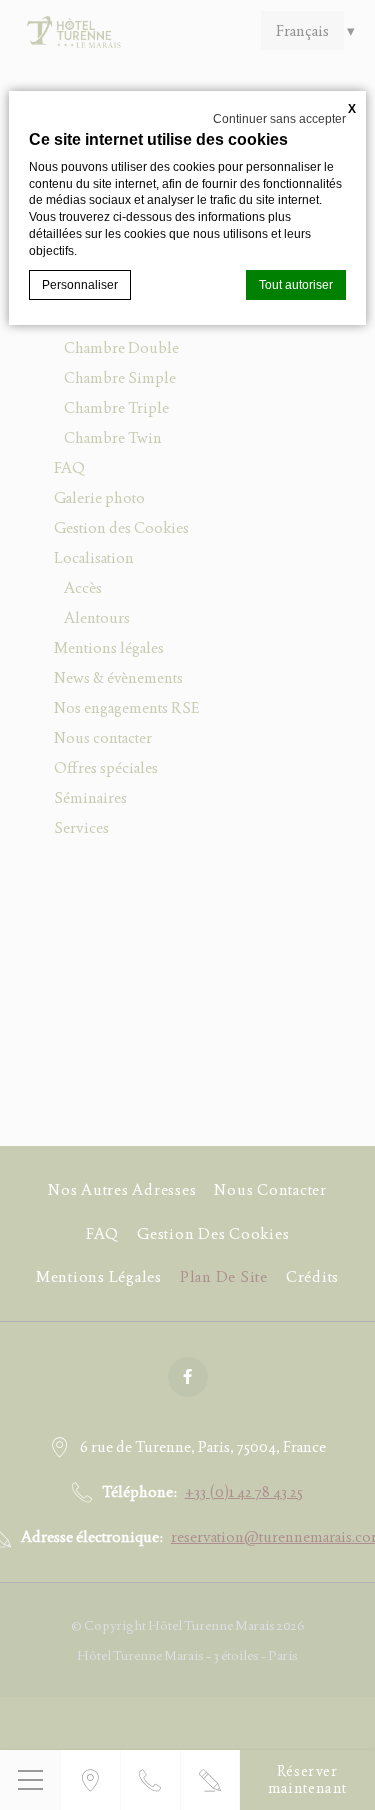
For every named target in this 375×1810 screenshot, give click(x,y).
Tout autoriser (296, 285)
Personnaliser (80, 285)
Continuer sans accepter (279, 119)
